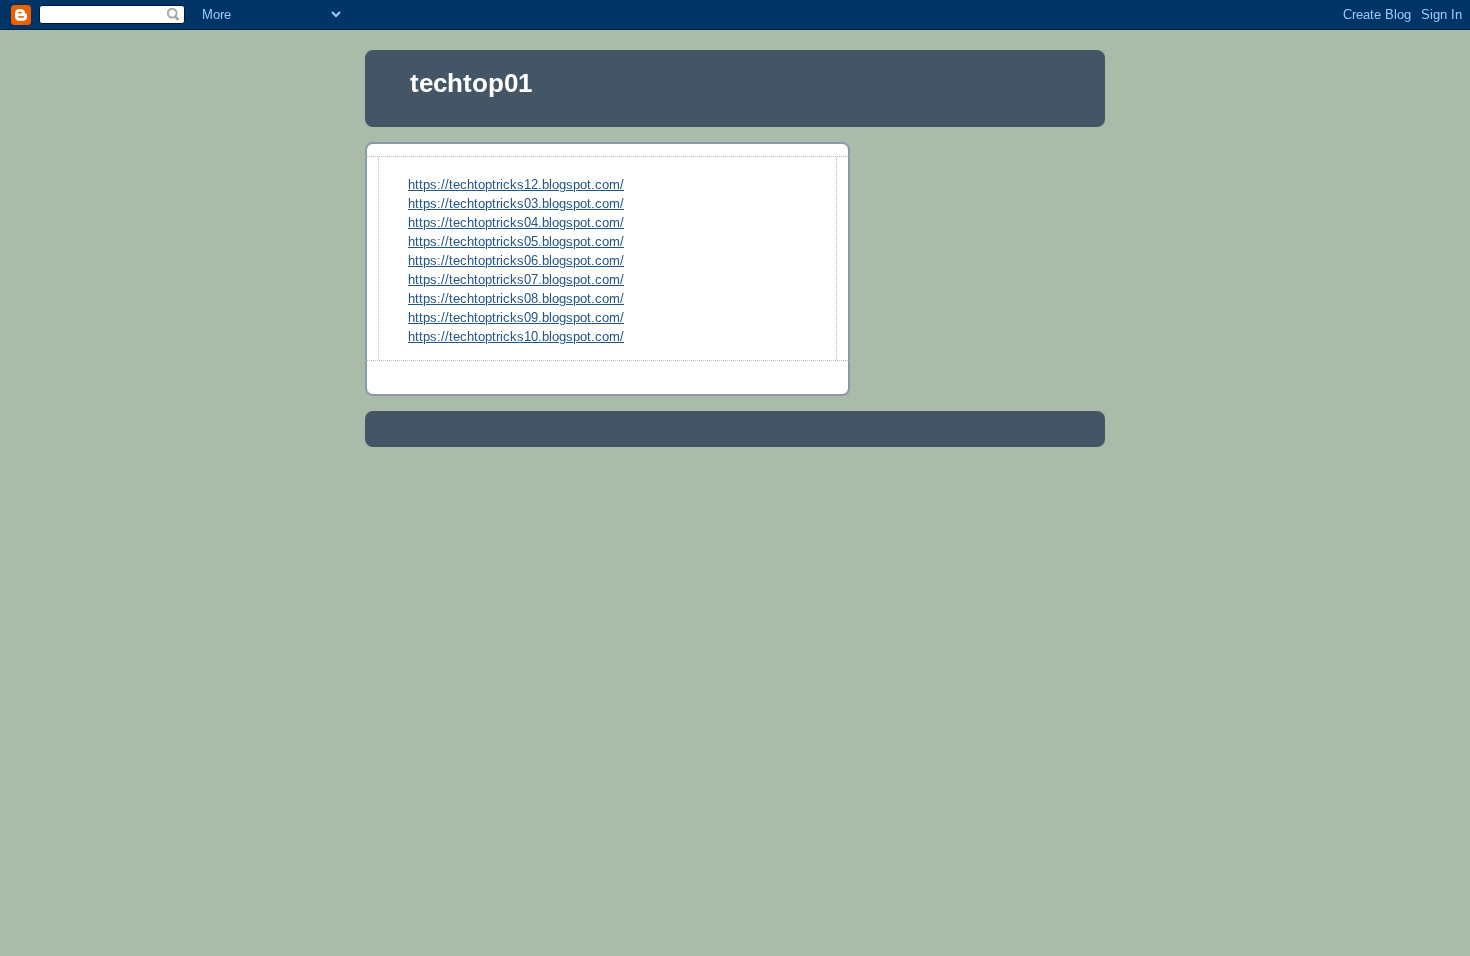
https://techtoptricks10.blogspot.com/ (516, 337)
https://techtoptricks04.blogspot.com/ (516, 223)
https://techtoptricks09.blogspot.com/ (516, 318)
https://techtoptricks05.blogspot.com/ (516, 242)
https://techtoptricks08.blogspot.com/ (516, 299)
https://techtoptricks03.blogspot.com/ (516, 204)
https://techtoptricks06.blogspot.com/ (516, 261)
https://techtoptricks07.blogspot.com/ (516, 280)
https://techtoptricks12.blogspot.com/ (516, 185)
